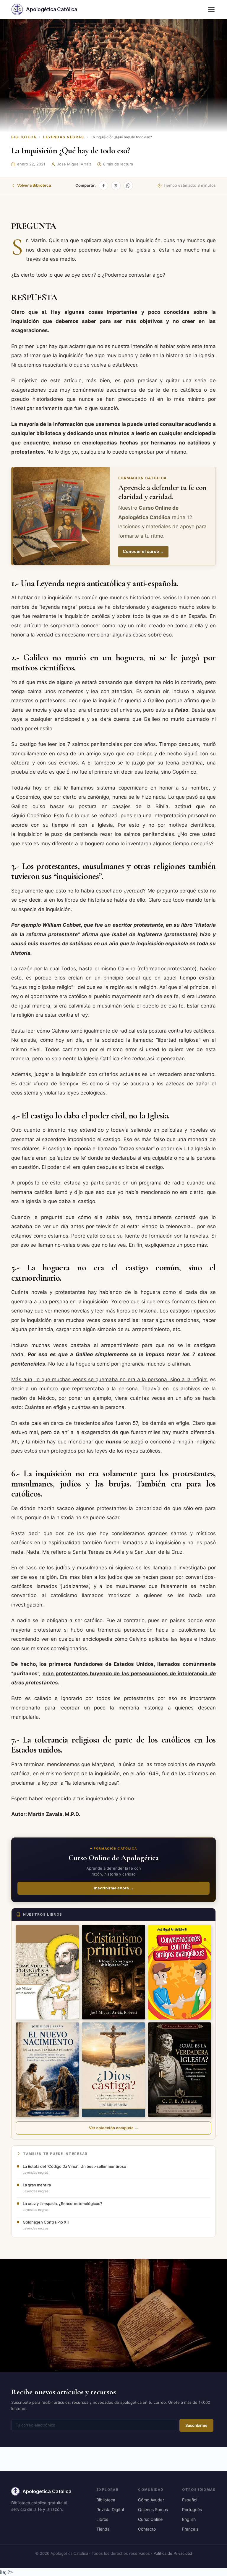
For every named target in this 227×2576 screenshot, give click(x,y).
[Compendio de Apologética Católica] (47, 1972)
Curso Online (150, 2519)
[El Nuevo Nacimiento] (47, 2070)
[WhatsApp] (128, 186)
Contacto (147, 2529)
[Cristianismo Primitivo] (113, 1972)
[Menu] (211, 9)
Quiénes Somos (153, 2509)
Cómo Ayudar (151, 2500)
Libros (102, 2519)
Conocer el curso (143, 551)
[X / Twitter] (116, 186)
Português (192, 2509)
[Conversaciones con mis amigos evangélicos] (180, 1972)
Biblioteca (24, 137)
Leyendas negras (64, 137)
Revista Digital (110, 2509)
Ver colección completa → (114, 2128)
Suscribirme (196, 2425)
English (189, 2519)
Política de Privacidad (173, 2553)
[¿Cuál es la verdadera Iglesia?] (180, 2070)
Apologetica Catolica (47, 2491)
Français (190, 2529)
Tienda (103, 2529)
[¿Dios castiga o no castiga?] (113, 2070)
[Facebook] (103, 186)
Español (190, 2500)
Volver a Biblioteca (34, 185)
